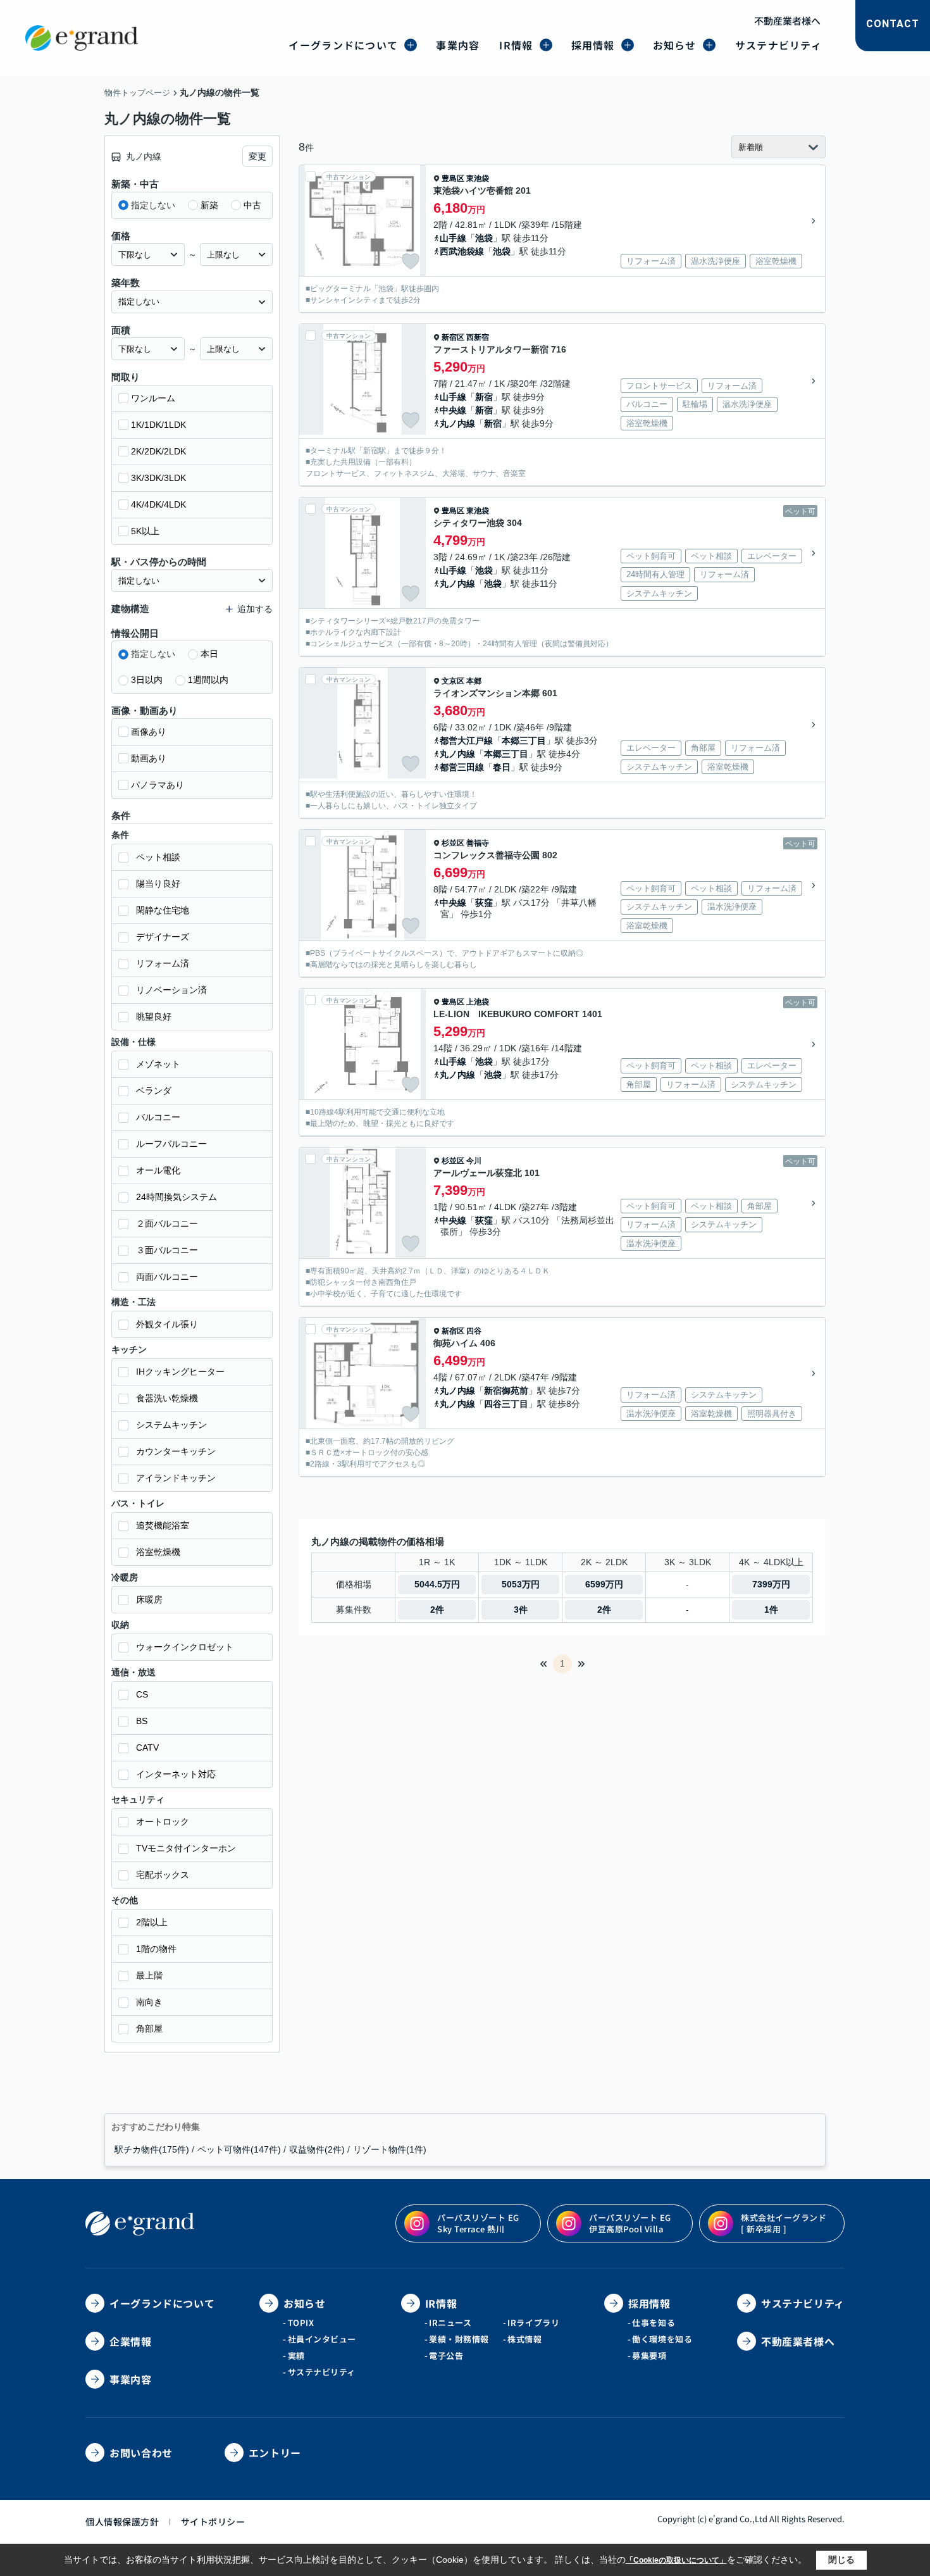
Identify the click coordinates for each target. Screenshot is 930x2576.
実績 (296, 2355)
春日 (502, 767)
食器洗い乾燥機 (167, 1398)
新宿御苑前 (506, 1391)
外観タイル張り (167, 1324)
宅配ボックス (163, 1875)
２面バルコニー (167, 1223)
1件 (771, 1610)
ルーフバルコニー (171, 1144)
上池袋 (478, 1002)
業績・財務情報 (459, 2339)
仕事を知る (654, 2323)
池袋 (484, 238)
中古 (252, 205)
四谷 (474, 1331)
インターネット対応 (176, 1774)
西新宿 (478, 337)
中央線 (453, 410)
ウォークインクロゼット (185, 1647)
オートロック (163, 1822)
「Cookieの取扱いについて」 (676, 2560)
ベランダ (154, 1091)
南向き (149, 2002)
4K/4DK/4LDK (158, 504)
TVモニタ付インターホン (186, 1848)
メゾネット (158, 1064)
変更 (257, 156)
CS (142, 1694)
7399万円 (771, 1584)
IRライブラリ (533, 2323)
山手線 (453, 238)
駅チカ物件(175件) (152, 2149)
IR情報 (516, 45)
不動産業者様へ (787, 21)
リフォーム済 (163, 963)
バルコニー (158, 1117)
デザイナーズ (163, 937)
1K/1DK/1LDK (158, 425)
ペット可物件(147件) (239, 2149)
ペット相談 (158, 857)
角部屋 (149, 2029)
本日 (209, 654)
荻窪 (484, 903)
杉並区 (453, 843)
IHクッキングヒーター (180, 1372)
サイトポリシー (213, 2522)
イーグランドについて (343, 45)
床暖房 (149, 1599)
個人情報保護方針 (122, 2522)
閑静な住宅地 (163, 910)
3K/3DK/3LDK (158, 478)
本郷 (474, 681)
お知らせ (675, 45)
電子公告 (446, 2355)
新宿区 (453, 337)
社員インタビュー (322, 2339)
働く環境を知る (662, 2339)
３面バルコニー (167, 1250)
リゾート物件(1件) (390, 2149)
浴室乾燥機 (158, 1552)
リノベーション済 (171, 990)
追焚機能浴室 (163, 1525)
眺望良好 (154, 1016)
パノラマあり (158, 785)
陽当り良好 (158, 884)
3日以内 (147, 680)
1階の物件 (156, 1949)
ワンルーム (153, 398)
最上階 (149, 1975)
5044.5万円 (437, 1584)
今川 (474, 1161)
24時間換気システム (177, 1197)
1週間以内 (208, 680)
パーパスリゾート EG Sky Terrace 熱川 (478, 2223)
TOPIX (301, 2323)
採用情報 (593, 45)
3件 (521, 1610)
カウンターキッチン (176, 1451)
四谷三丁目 (506, 1404)
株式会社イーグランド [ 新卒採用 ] (784, 2223)
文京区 (453, 681)
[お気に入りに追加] (411, 261)
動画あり (149, 758)
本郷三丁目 (524, 741)
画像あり (149, 732)
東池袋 (478, 178)
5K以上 (145, 531)
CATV (147, 1748)
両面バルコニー (167, 1277)
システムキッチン (171, 1425)
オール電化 (158, 1170)
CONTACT (893, 24)
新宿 (484, 397)
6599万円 (604, 1584)
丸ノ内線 (457, 423)
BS (142, 1721)
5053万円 (521, 1584)
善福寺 (478, 843)
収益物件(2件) (317, 2149)
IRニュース (450, 2323)
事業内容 (458, 45)
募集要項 (649, 2355)
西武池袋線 (462, 251)
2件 (437, 1610)
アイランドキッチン (176, 1478)
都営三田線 (462, 767)
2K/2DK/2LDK (158, 451)
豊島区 (453, 178)
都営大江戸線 (466, 741)
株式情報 (524, 2339)
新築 (209, 205)
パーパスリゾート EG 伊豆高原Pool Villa (630, 2223)
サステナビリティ (778, 45)
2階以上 (152, 1922)
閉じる (841, 2560)
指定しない (153, 205)
